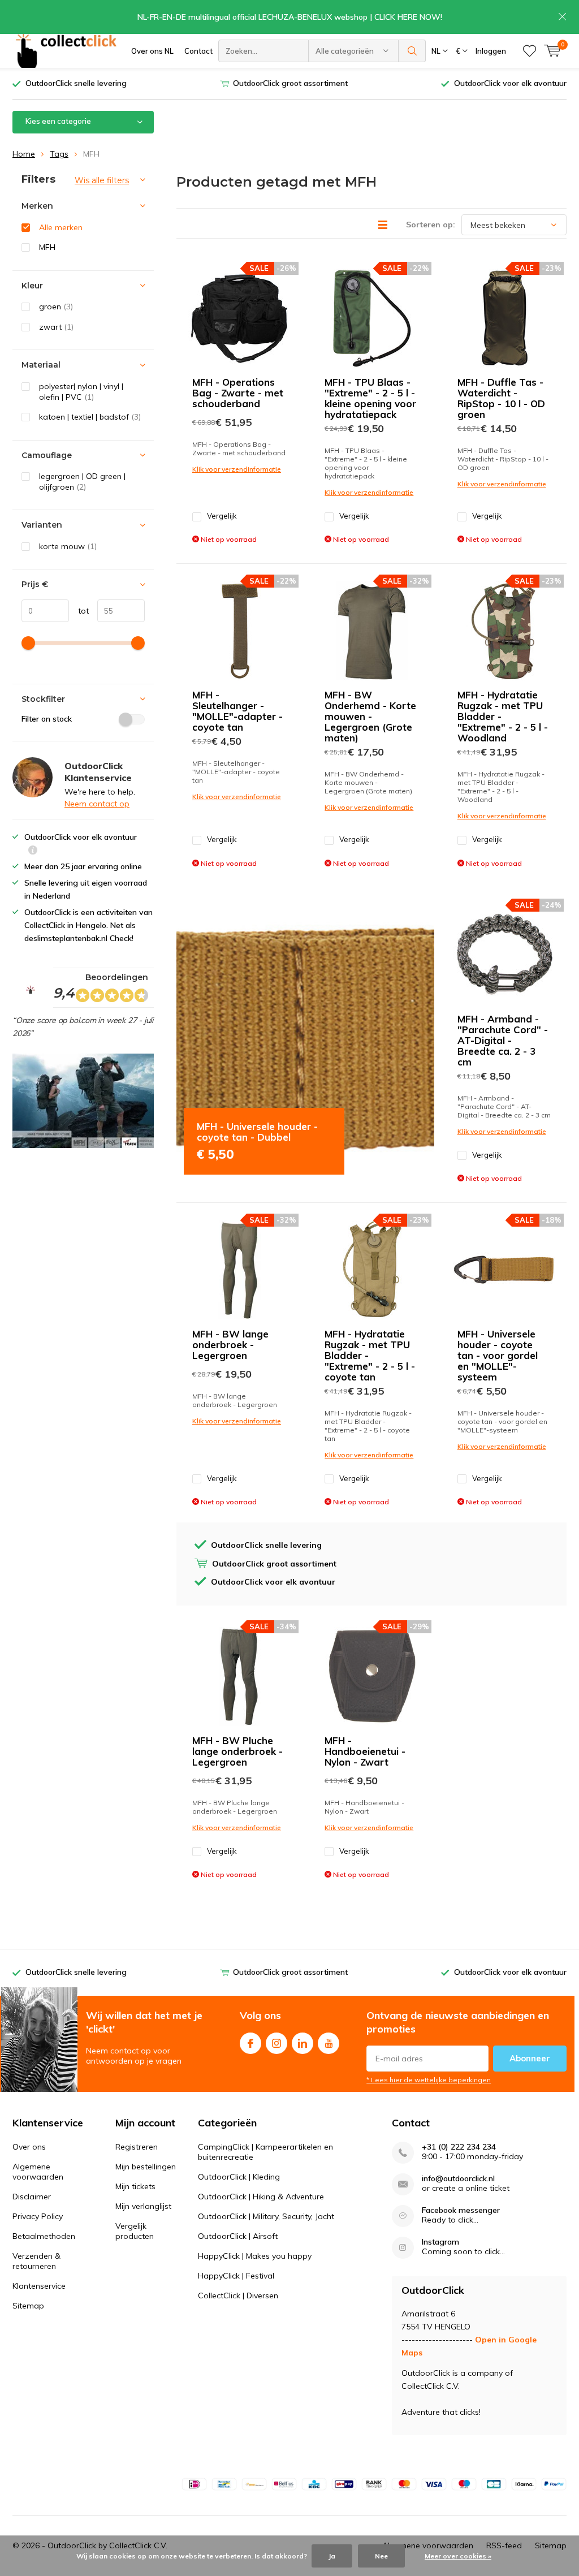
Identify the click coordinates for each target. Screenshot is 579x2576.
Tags (59, 154)
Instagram (276, 2043)
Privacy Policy (38, 2216)
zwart (56, 327)
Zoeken (412, 51)
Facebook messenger (461, 2210)
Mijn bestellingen (146, 2167)
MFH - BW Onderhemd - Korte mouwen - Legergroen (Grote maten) (370, 716)
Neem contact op (97, 804)
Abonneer (530, 2058)
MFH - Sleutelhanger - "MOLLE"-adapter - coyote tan (237, 711)
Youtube (329, 2043)
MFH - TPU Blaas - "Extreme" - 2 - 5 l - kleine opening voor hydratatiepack (370, 398)
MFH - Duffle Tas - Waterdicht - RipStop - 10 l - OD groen (501, 398)
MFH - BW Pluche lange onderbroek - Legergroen (237, 1751)
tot (79, 611)
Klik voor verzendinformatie (237, 469)
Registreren (137, 2147)
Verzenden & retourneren (36, 2261)
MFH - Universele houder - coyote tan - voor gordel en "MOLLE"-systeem (498, 1355)
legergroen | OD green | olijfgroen (82, 482)
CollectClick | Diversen (238, 2295)
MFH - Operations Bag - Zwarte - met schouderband (238, 393)
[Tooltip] (33, 851)
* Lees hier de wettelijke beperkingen (429, 2080)
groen (56, 307)
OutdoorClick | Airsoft (238, 2236)
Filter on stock (47, 719)
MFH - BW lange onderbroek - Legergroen (230, 1345)
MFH (47, 247)
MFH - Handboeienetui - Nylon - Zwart (365, 1751)
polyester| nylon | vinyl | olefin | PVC (81, 392)
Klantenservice (39, 2286)
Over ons (29, 2147)
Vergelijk (222, 516)
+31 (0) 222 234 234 (459, 2147)
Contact (198, 51)
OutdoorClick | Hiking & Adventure (261, 2197)
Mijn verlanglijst (143, 2206)
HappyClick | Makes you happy (255, 2256)
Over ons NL (152, 51)
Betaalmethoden (44, 2236)
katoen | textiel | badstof (90, 417)
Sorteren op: (431, 225)
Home (24, 154)
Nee (381, 2556)
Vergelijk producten (135, 2231)
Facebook (250, 2043)
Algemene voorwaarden (38, 2172)
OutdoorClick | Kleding (239, 2177)
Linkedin (303, 2043)
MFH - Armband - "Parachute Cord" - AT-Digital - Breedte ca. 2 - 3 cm (503, 1040)
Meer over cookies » (458, 2556)
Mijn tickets (135, 2186)
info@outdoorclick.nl (458, 2179)
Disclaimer (32, 2197)
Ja (332, 2556)
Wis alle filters (102, 180)
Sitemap (28, 2306)
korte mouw (68, 546)
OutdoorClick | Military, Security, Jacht (266, 2216)
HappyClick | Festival (236, 2276)
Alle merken (61, 227)
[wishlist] (530, 51)
